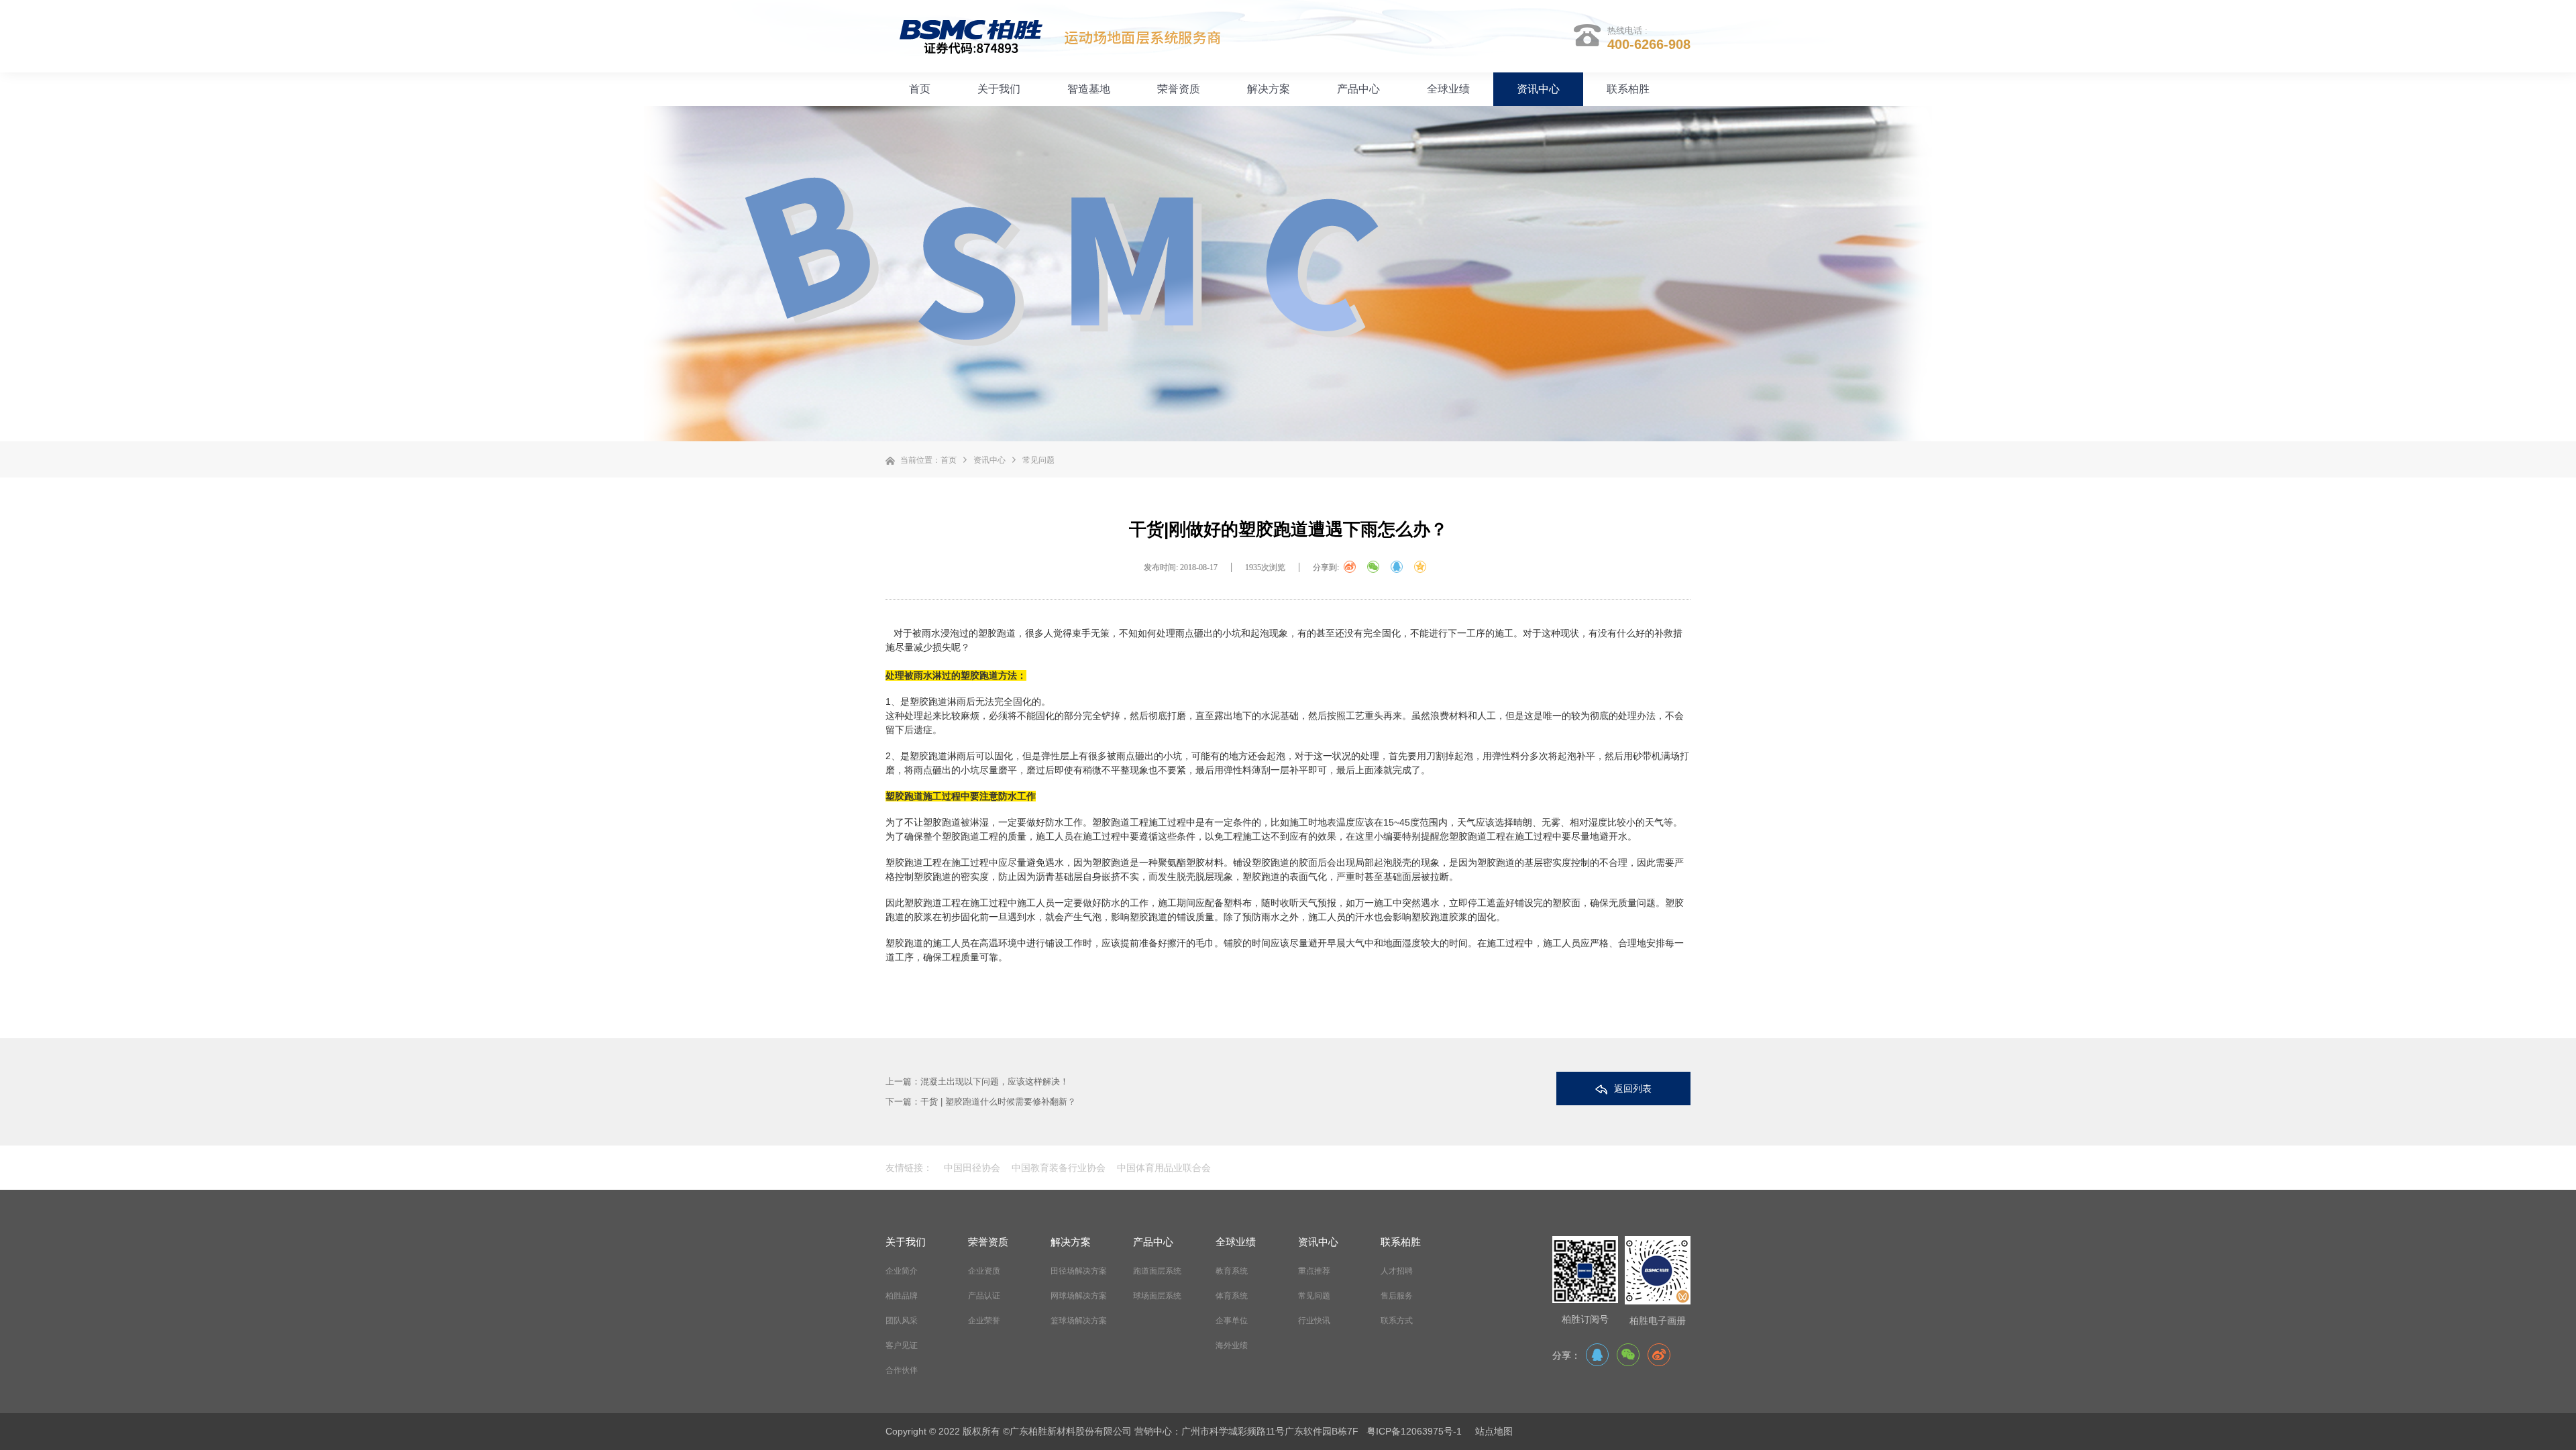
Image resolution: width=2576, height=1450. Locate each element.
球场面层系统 (1157, 1296)
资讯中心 (1538, 89)
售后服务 (1397, 1296)
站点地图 (1494, 1431)
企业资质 (984, 1271)
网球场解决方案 (1079, 1296)
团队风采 (902, 1321)
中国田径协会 (972, 1168)
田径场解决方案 (1079, 1271)
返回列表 (1633, 1089)
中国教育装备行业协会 (1057, 1168)
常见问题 (1038, 460)
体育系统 (1232, 1296)
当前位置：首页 (928, 460)
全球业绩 (1448, 89)
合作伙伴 (902, 1370)
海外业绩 (1232, 1345)
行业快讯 (1314, 1321)
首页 (920, 89)
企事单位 (1232, 1321)
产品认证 (984, 1296)
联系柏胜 (1628, 89)
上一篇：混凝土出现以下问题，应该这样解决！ (977, 1081)
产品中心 (1358, 89)
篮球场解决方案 (1079, 1321)
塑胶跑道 (928, 702)
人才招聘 (1397, 1271)
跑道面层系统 (1157, 1271)
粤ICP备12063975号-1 (1414, 1431)
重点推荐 (1314, 1271)
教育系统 (1232, 1271)
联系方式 (1397, 1321)
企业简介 (902, 1271)
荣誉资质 (1179, 89)
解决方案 (1269, 89)
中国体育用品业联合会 (1163, 1168)
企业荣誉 (984, 1321)
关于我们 (999, 89)
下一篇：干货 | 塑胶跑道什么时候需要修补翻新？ (981, 1102)
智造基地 (1089, 89)
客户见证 (902, 1345)
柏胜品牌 (902, 1296)
